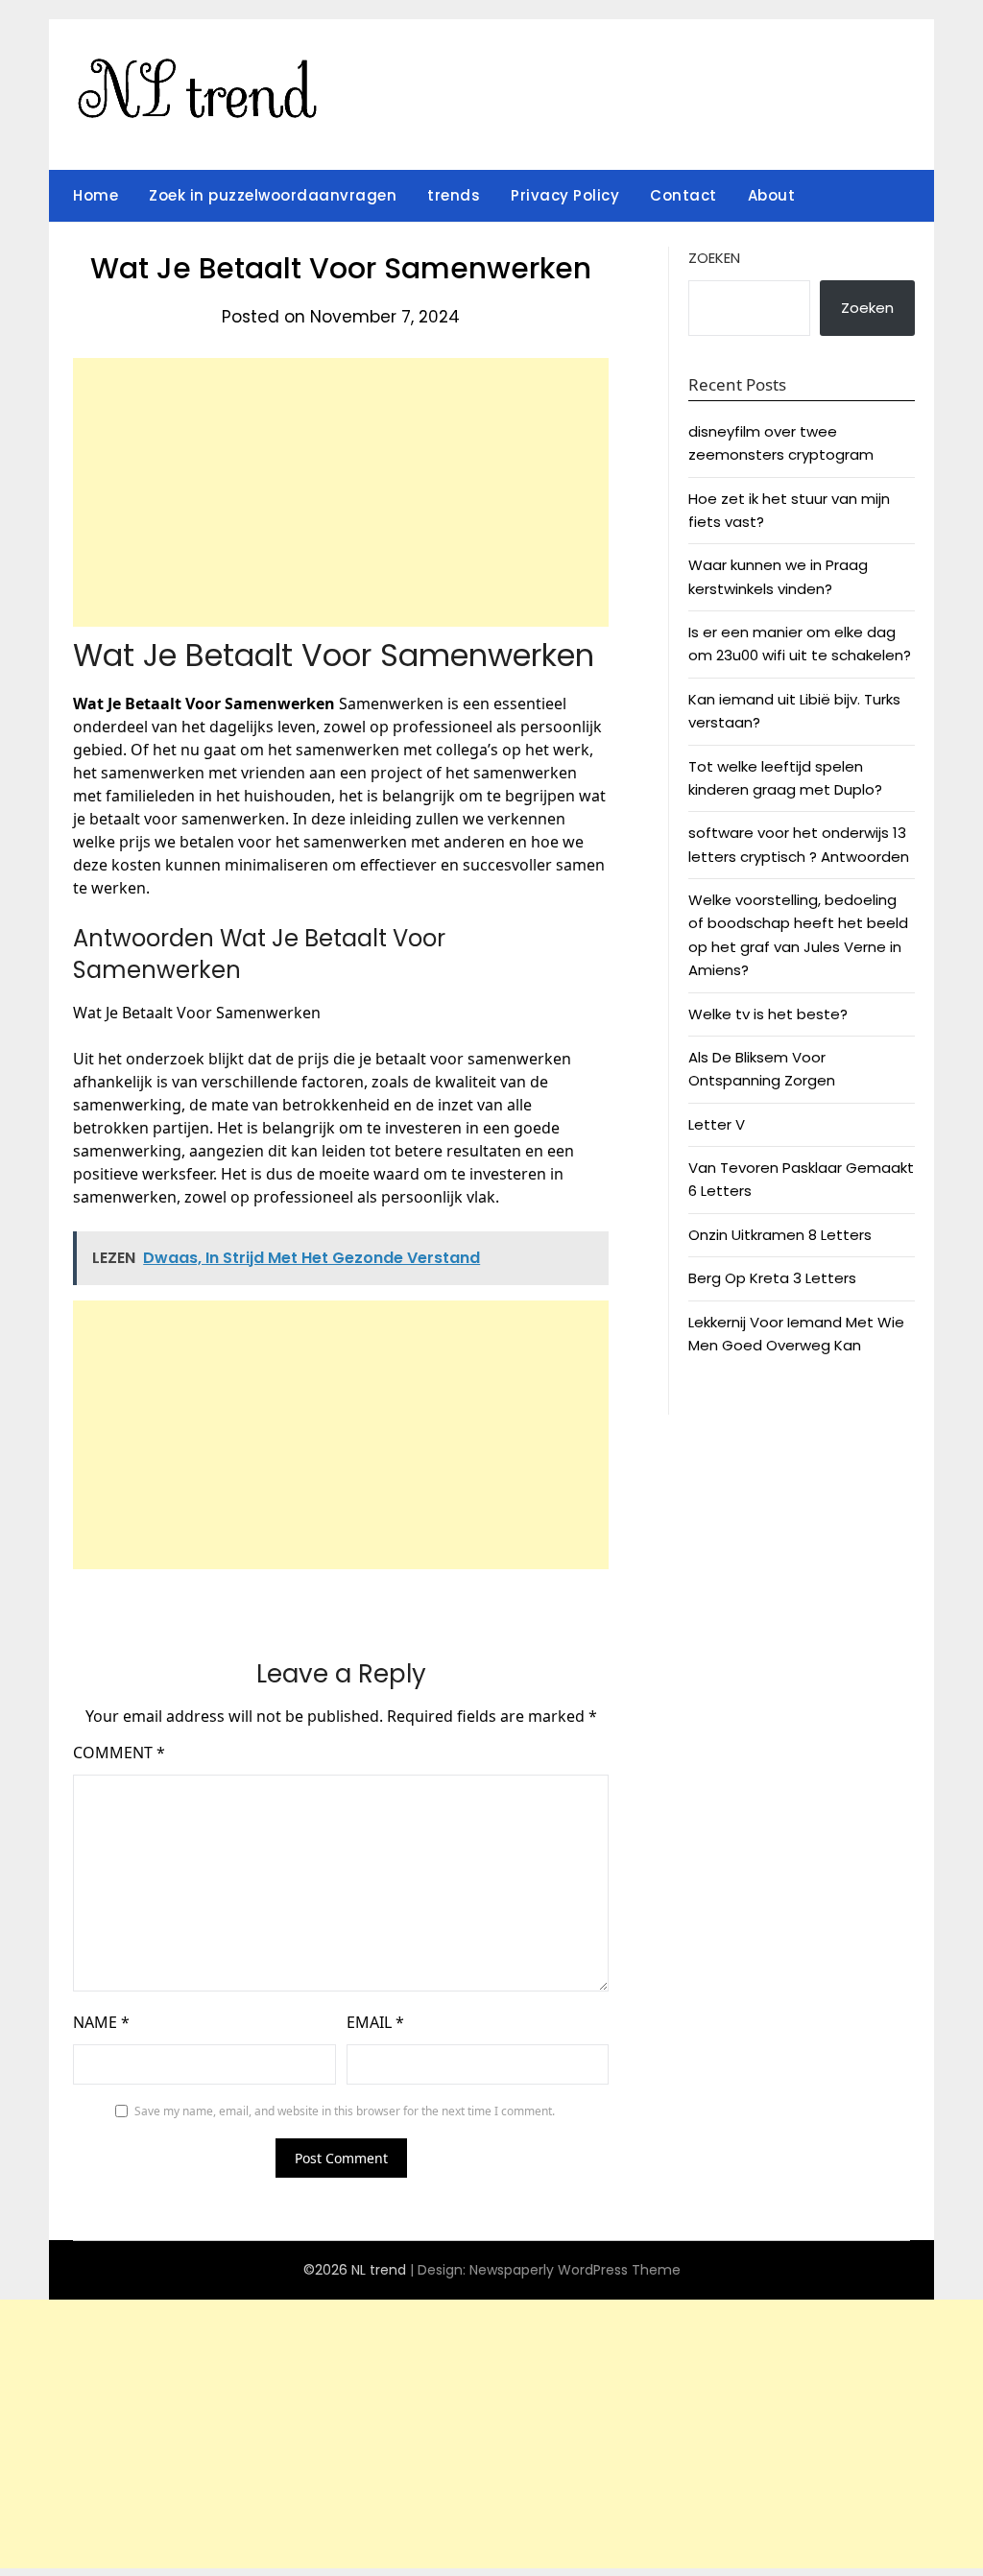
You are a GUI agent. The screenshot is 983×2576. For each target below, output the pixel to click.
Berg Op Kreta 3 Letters (772, 1278)
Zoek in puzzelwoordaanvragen (273, 195)
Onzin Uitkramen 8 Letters (780, 1235)
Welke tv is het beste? (768, 1014)
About (772, 195)
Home (96, 195)
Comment (119, 1753)
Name (101, 2022)
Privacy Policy (565, 195)
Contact (683, 195)
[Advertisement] (341, 492)
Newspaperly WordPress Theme (575, 2270)
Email (375, 2022)
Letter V (717, 1124)
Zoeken (714, 258)
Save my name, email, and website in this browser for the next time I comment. (345, 2111)
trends (454, 195)
